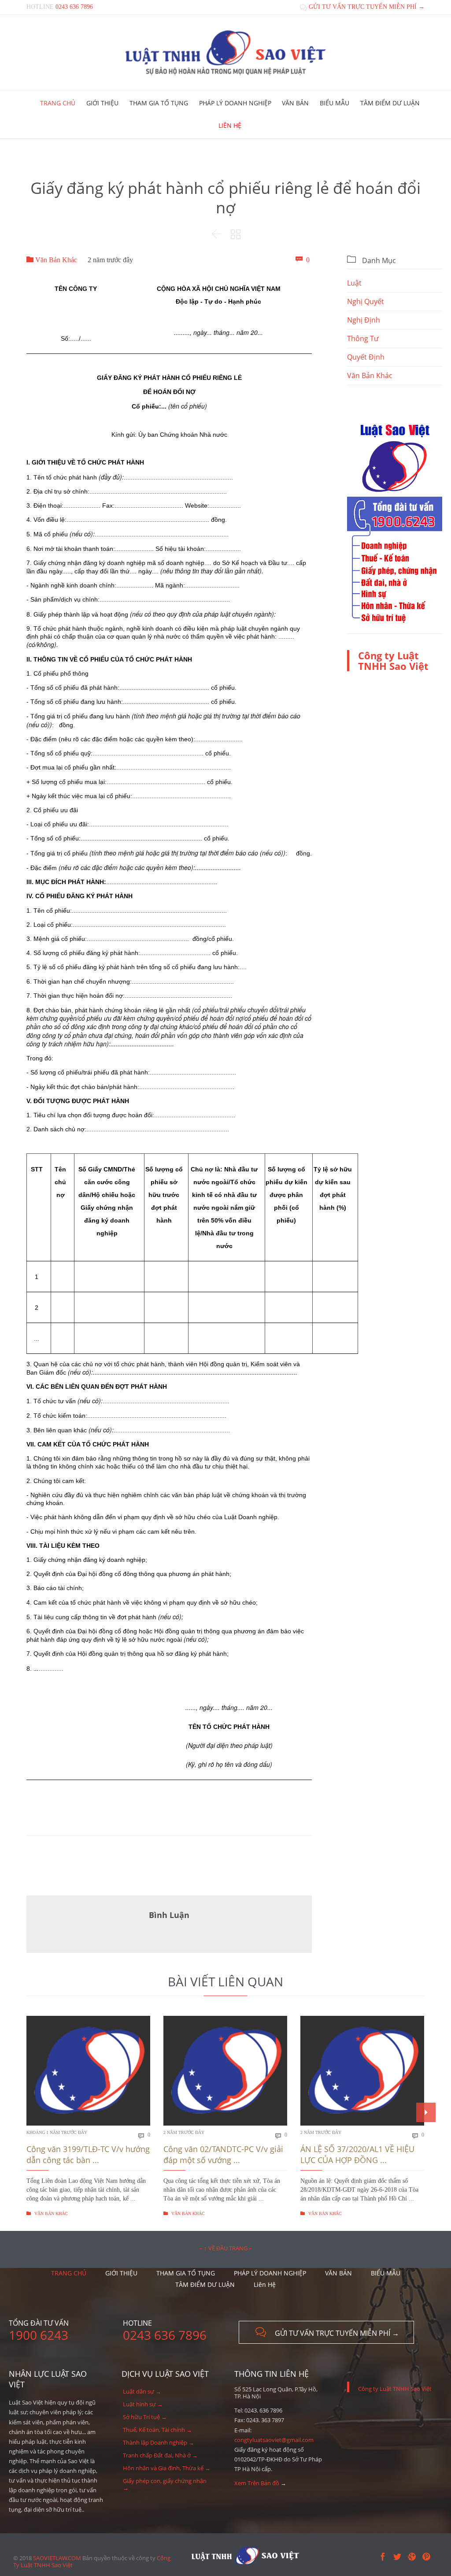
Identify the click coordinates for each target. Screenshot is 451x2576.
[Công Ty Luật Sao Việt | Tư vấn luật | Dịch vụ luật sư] (225, 52)
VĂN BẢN (338, 2273)
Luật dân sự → (142, 2391)
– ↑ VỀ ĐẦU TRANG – (226, 2248)
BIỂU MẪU (386, 2273)
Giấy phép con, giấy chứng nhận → (165, 2484)
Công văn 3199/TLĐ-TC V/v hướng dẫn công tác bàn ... (88, 2154)
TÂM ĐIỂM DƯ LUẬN (205, 2284)
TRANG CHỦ (69, 2273)
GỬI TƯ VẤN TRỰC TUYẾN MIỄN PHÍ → (362, 7)
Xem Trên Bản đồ (257, 2483)
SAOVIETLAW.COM (57, 2558)
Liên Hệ (265, 2284)
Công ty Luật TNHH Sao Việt (393, 661)
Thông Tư (363, 338)
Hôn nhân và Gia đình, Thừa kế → (167, 2468)
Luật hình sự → (143, 2404)
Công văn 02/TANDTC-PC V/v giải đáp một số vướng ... (223, 2154)
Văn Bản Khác (52, 260)
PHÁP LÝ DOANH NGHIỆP (270, 2273)
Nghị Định (364, 320)
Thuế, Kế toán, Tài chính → (157, 2430)
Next (426, 2112)
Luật (354, 283)
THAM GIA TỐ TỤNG (186, 2273)
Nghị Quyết (366, 301)
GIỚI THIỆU (121, 2273)
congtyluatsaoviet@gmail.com (274, 2440)
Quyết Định (366, 357)
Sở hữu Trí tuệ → (145, 2417)
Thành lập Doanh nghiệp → (159, 2442)
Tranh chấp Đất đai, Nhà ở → (160, 2455)
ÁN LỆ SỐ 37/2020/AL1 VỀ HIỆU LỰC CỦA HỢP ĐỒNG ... (357, 2154)
